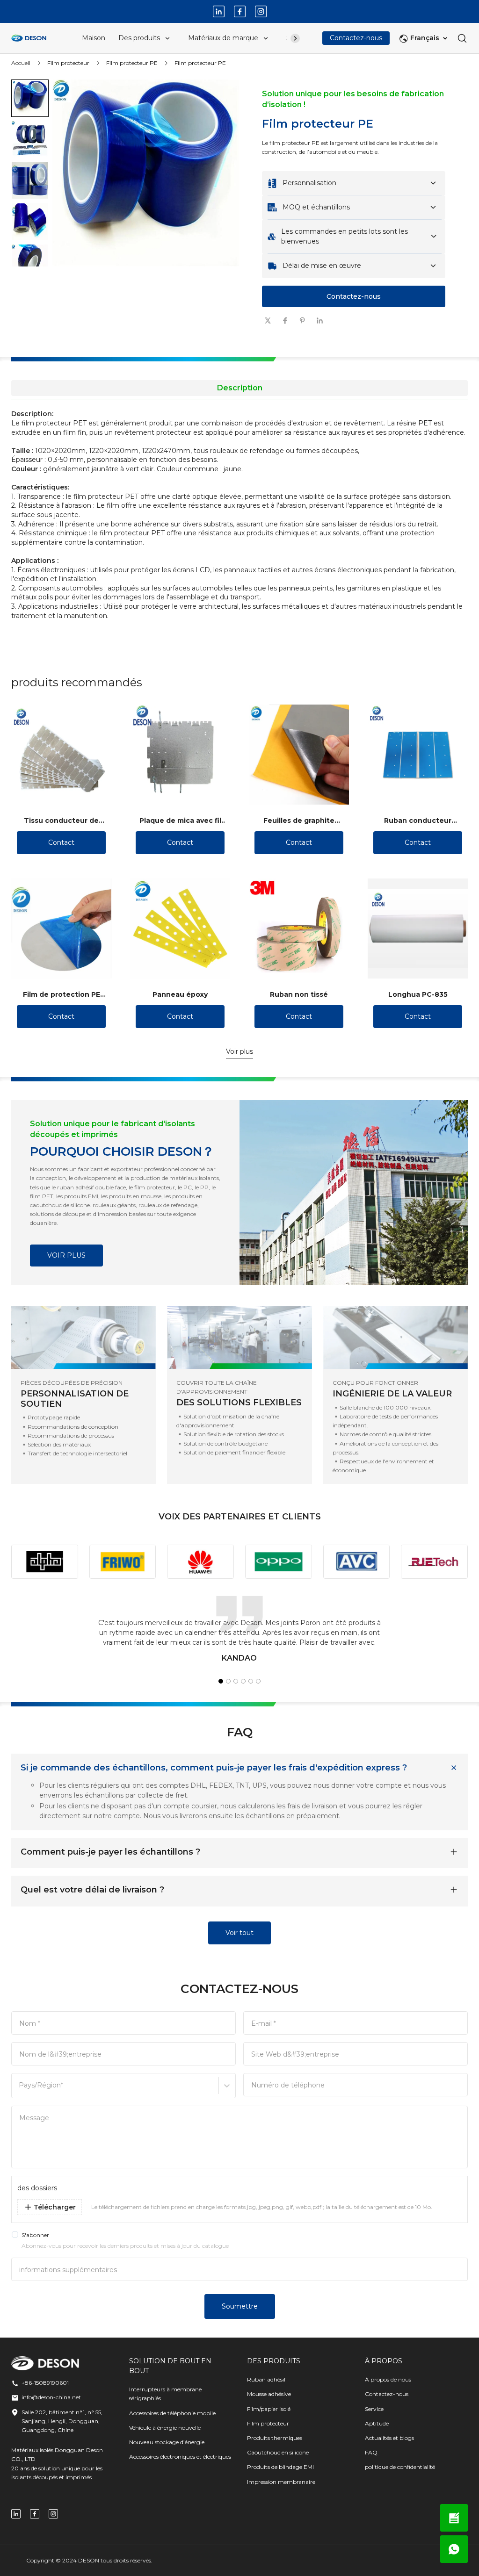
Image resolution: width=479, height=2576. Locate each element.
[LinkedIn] (219, 11)
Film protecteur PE (132, 63)
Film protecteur (68, 63)
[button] (30, 139)
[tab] (144, 346)
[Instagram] (261, 11)
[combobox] (20, 2090)
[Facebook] (240, 11)
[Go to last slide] (30, 94)
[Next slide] (30, 252)
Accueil (21, 63)
